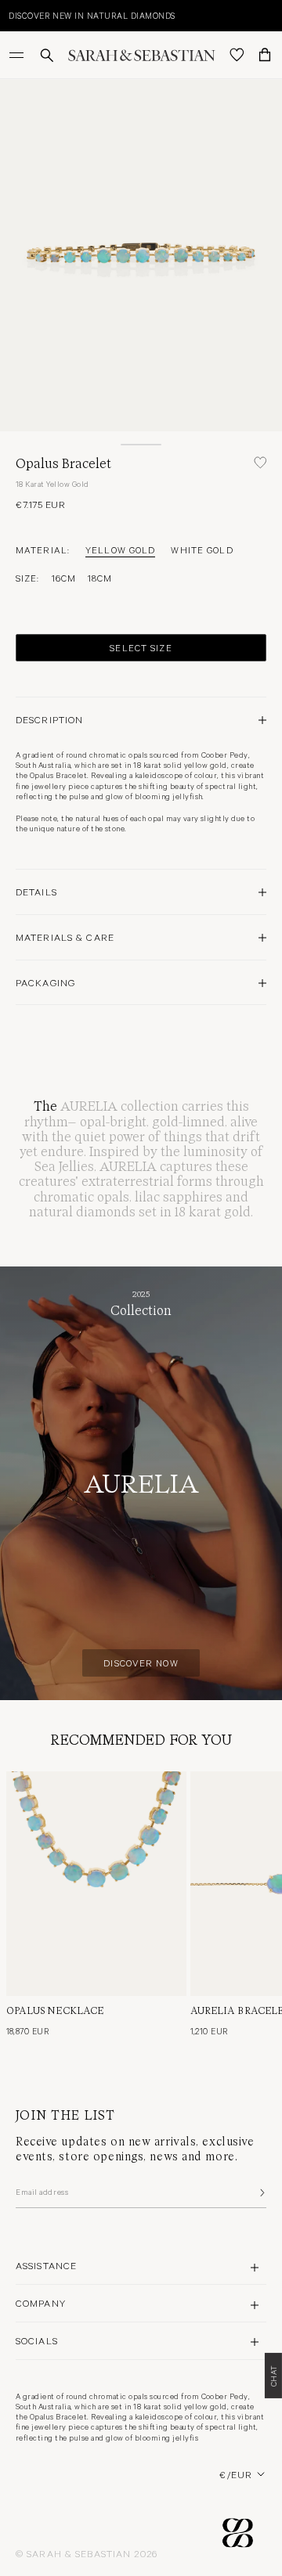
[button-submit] (261, 2192)
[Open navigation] (18, 55)
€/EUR (236, 2474)
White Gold (202, 549)
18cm (100, 578)
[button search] (47, 55)
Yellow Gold (120, 549)
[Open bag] (265, 55)
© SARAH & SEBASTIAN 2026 (87, 2553)
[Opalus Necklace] (96, 1884)
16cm (64, 578)
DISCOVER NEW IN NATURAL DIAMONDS (91, 15)
